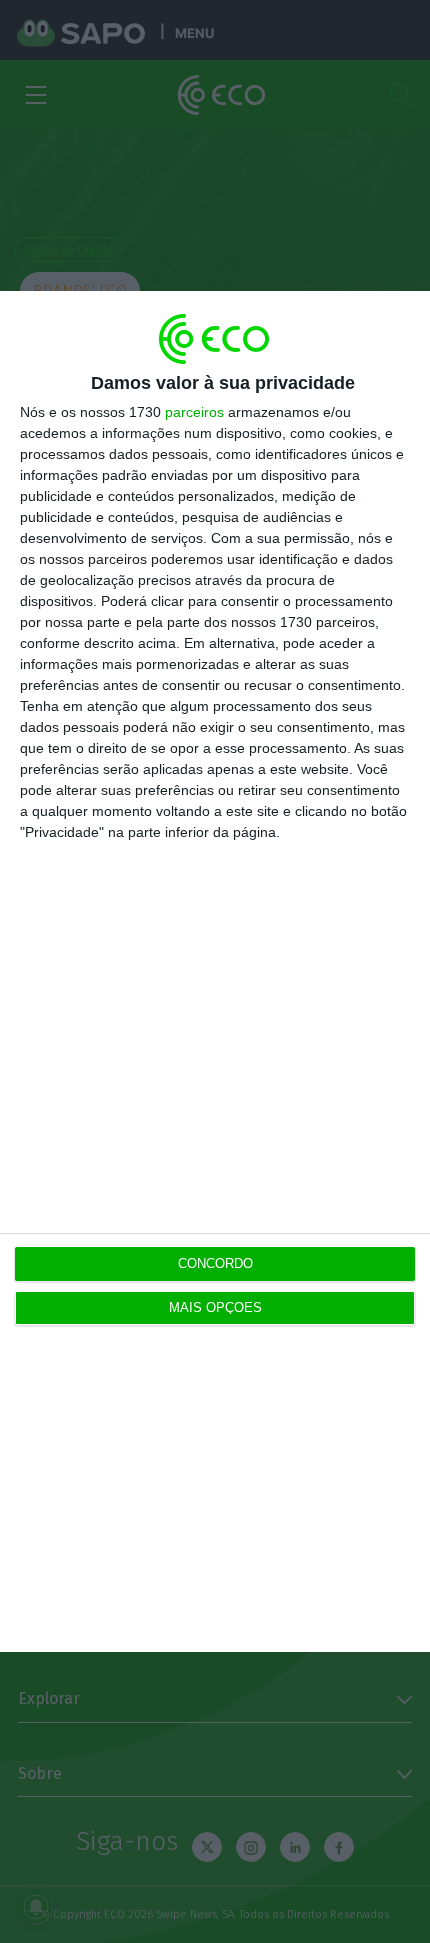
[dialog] (215, 971)
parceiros (194, 412)
